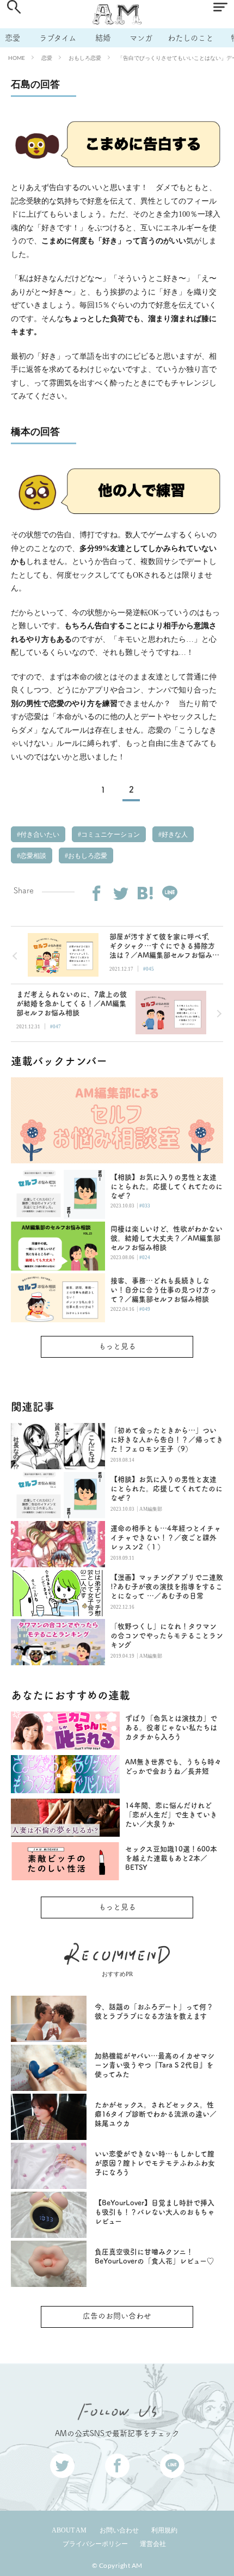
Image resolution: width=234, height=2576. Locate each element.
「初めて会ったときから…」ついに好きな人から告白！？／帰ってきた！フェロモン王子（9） (167, 1440)
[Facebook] (96, 893)
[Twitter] (121, 893)
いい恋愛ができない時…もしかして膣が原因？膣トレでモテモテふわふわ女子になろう (155, 2163)
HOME (17, 58)
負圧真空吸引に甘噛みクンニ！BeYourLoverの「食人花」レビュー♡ (154, 2256)
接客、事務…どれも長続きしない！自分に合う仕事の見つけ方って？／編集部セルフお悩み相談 (164, 1290)
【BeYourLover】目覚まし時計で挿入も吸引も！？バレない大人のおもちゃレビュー (155, 2212)
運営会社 (153, 2544)
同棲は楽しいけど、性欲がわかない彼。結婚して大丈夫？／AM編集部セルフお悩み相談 (167, 1238)
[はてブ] (145, 893)
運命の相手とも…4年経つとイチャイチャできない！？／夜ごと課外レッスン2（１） (166, 1538)
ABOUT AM (69, 2530)
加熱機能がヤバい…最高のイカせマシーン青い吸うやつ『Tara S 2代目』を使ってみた (155, 2065)
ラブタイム (58, 38)
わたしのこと (190, 38)
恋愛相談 (32, 856)
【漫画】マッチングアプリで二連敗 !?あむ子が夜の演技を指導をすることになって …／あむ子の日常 (167, 1587)
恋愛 (13, 38)
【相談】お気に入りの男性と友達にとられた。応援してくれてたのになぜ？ (167, 1186)
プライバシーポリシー (95, 2544)
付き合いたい (39, 835)
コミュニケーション (110, 835)
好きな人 (174, 835)
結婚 (103, 38)
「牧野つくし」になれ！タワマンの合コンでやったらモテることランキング (167, 1636)
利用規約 (164, 2530)
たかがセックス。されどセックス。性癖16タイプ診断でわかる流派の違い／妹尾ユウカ (156, 2114)
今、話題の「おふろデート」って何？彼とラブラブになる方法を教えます (154, 2011)
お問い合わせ (119, 2530)
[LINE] (170, 893)
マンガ (141, 38)
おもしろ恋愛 (85, 58)
